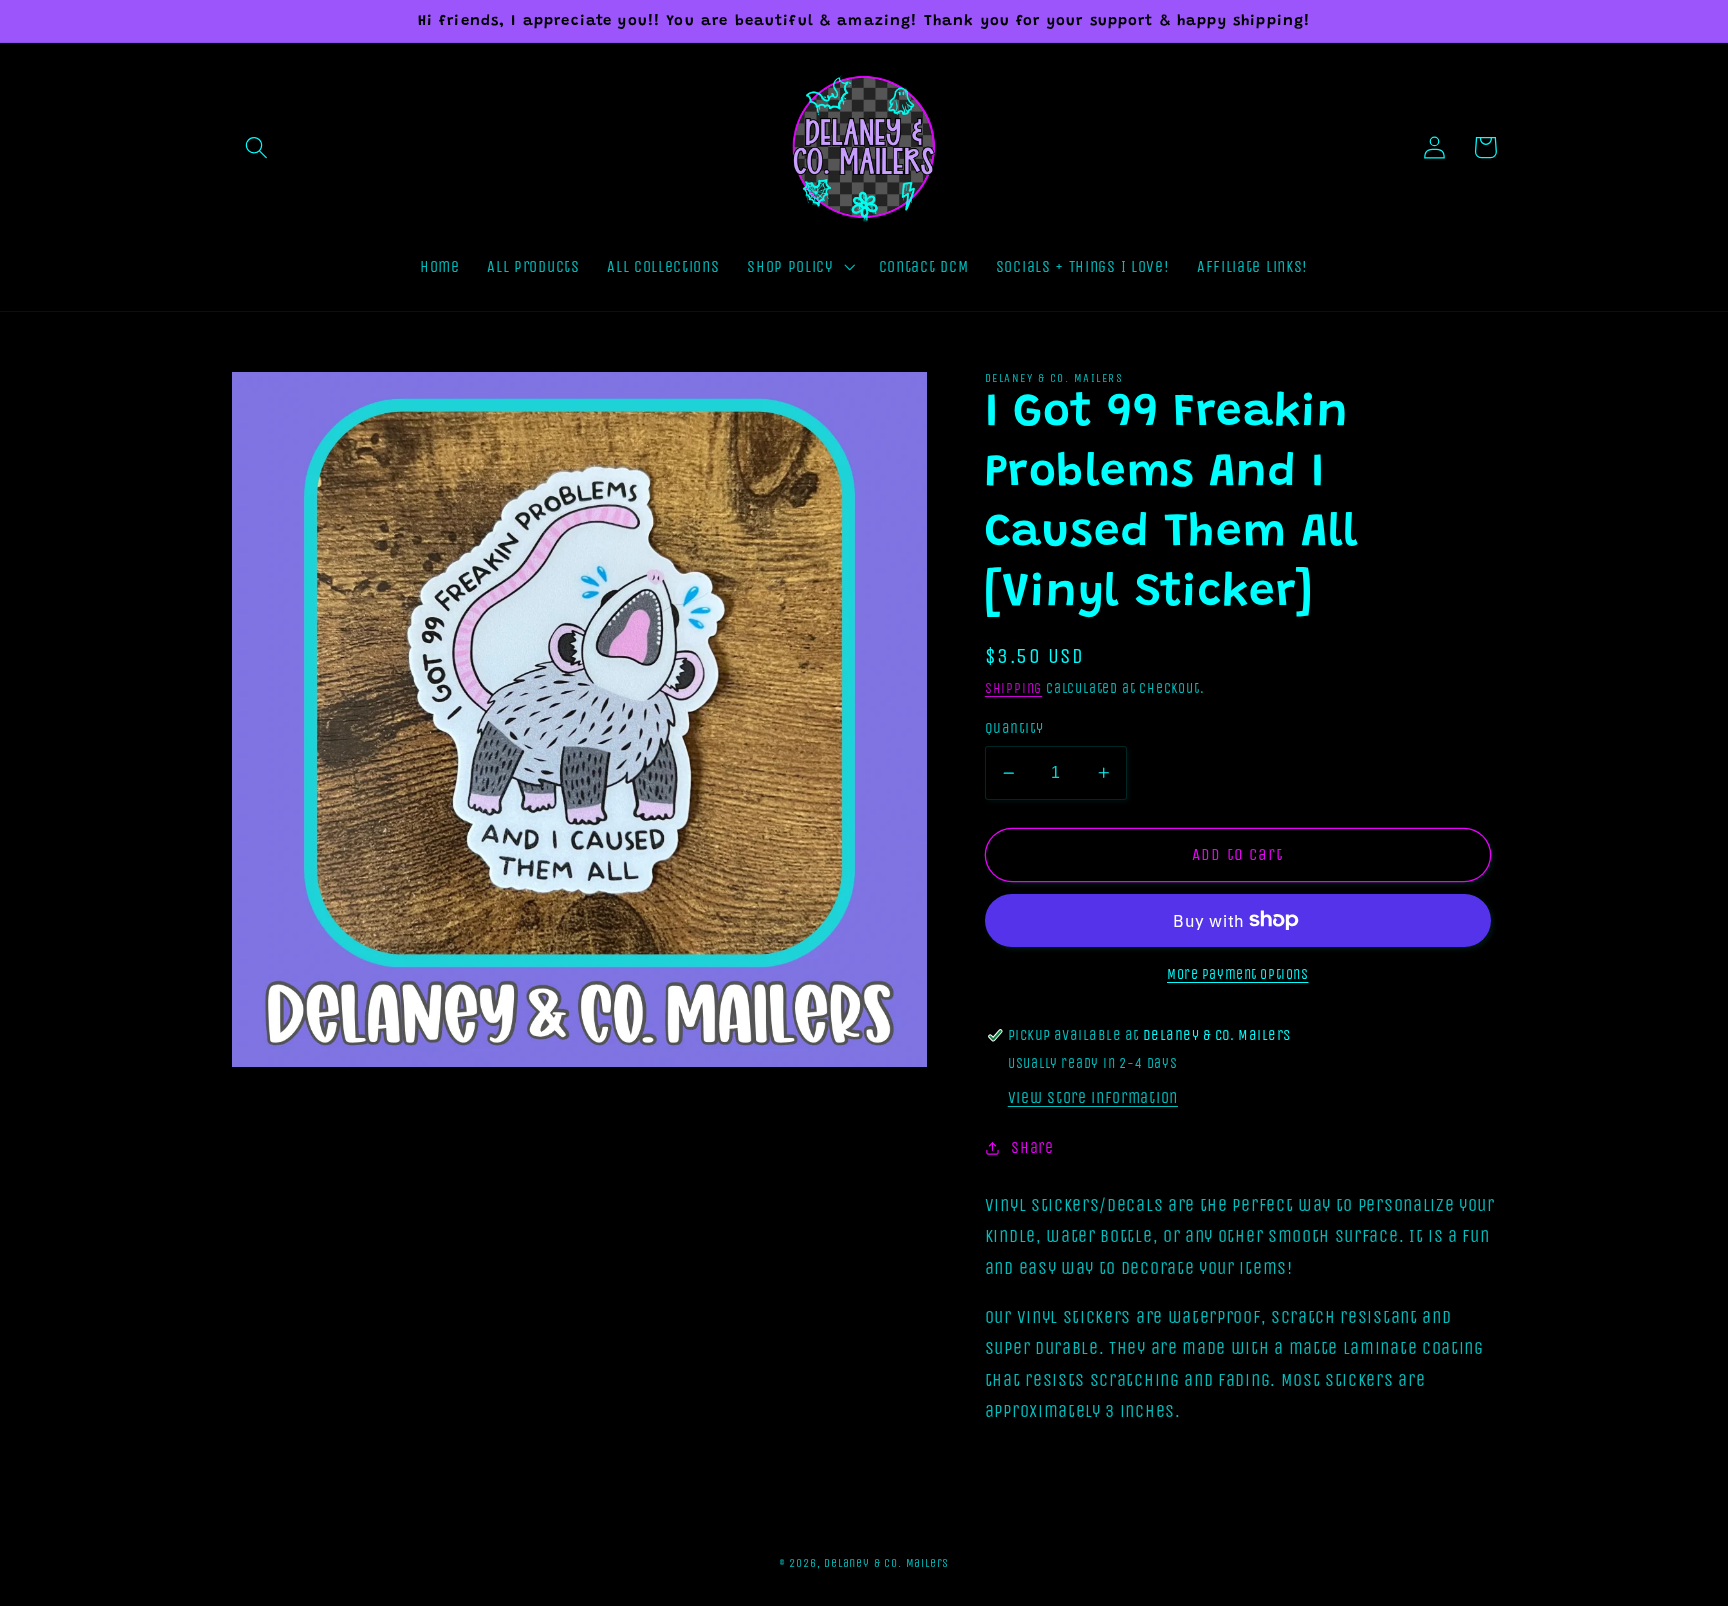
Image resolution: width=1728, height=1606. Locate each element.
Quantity (1014, 728)
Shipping (1013, 688)
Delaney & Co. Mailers (886, 1563)
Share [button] (1032, 1147)
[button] (257, 147)
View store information (1093, 1097)
